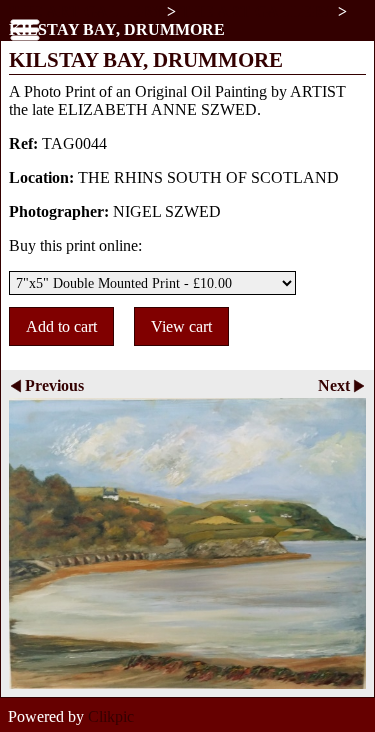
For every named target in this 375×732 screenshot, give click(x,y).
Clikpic (111, 716)
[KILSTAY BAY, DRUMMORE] (187, 543)
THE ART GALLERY (88, 11)
